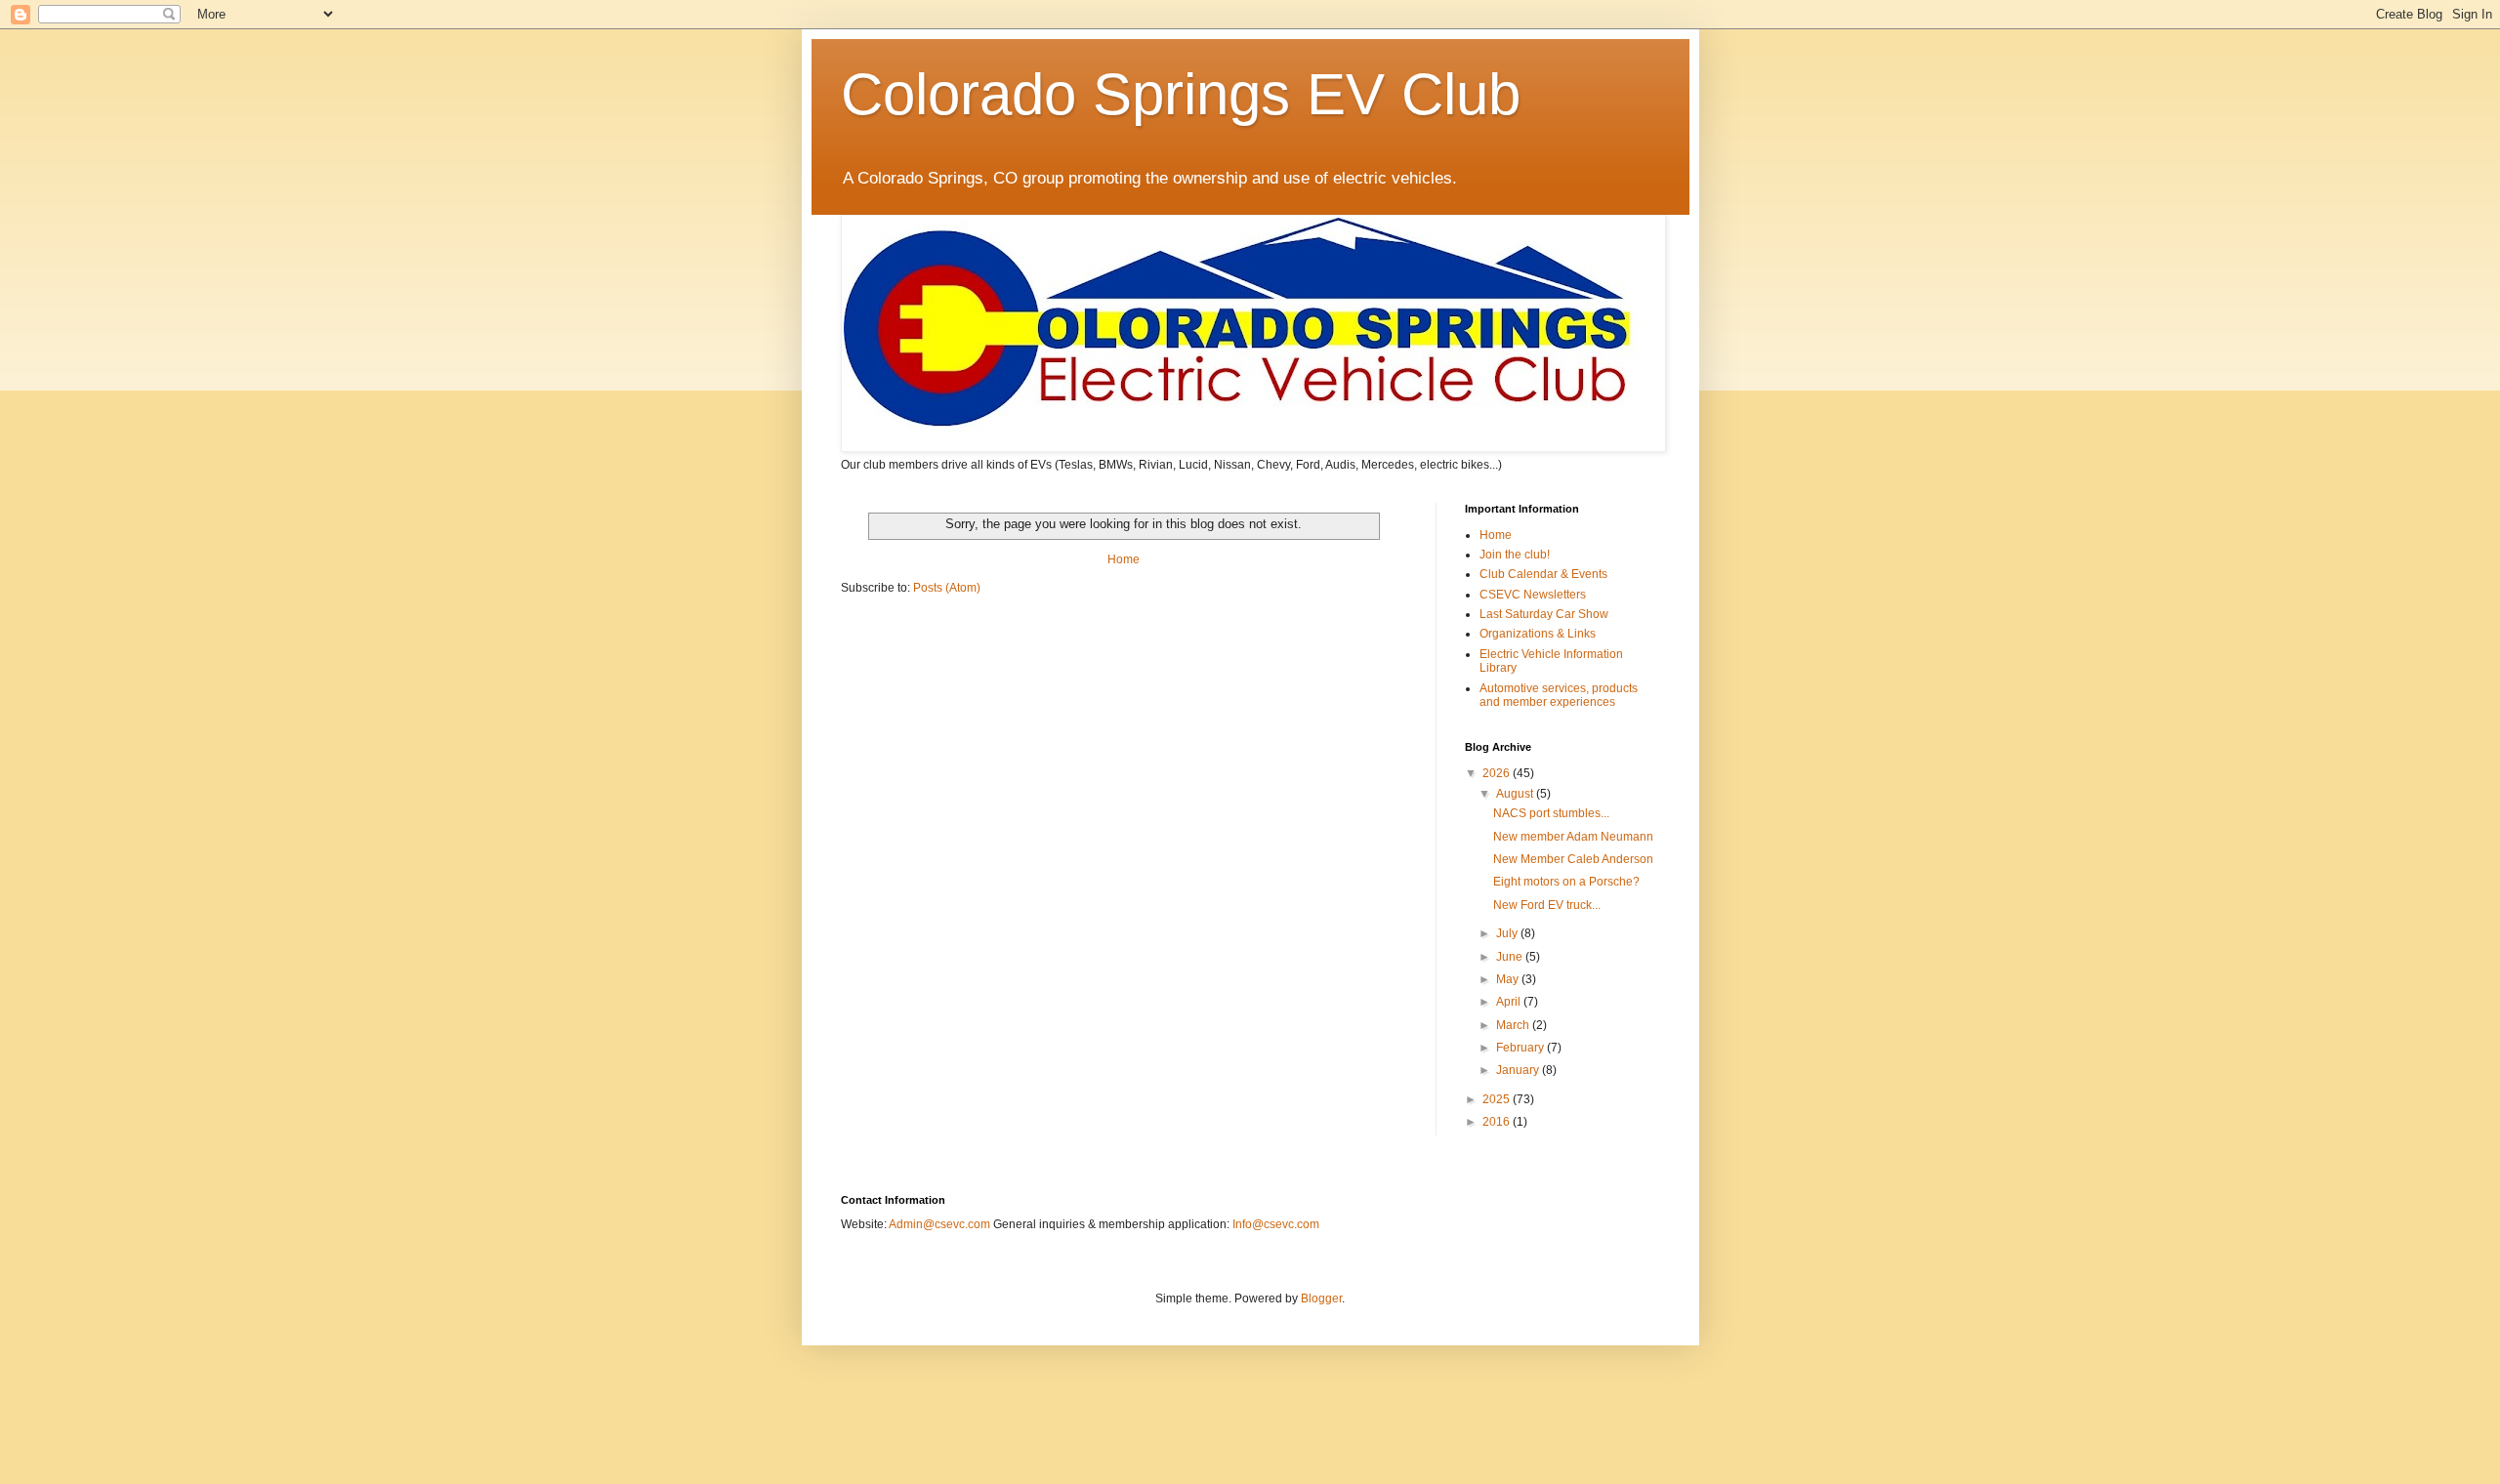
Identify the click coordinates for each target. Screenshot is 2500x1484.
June (1511, 957)
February (1521, 1048)
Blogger (1321, 1298)
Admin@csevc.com (939, 1224)
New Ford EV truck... (1547, 905)
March (1514, 1025)
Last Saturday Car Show (1544, 614)
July (1508, 933)
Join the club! (1515, 555)
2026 (1498, 773)
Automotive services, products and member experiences (1559, 695)
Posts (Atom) (947, 588)
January (1519, 1070)
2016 (1498, 1122)
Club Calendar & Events (1543, 574)
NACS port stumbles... (1551, 813)
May (1509, 979)
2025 (1498, 1099)
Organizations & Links (1538, 634)
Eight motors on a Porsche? (1566, 882)
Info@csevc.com (1276, 1224)
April (1510, 1002)
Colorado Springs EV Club (1181, 94)
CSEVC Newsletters (1533, 595)
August (1516, 794)
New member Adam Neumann (1573, 837)
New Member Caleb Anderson (1573, 859)
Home (1124, 559)
